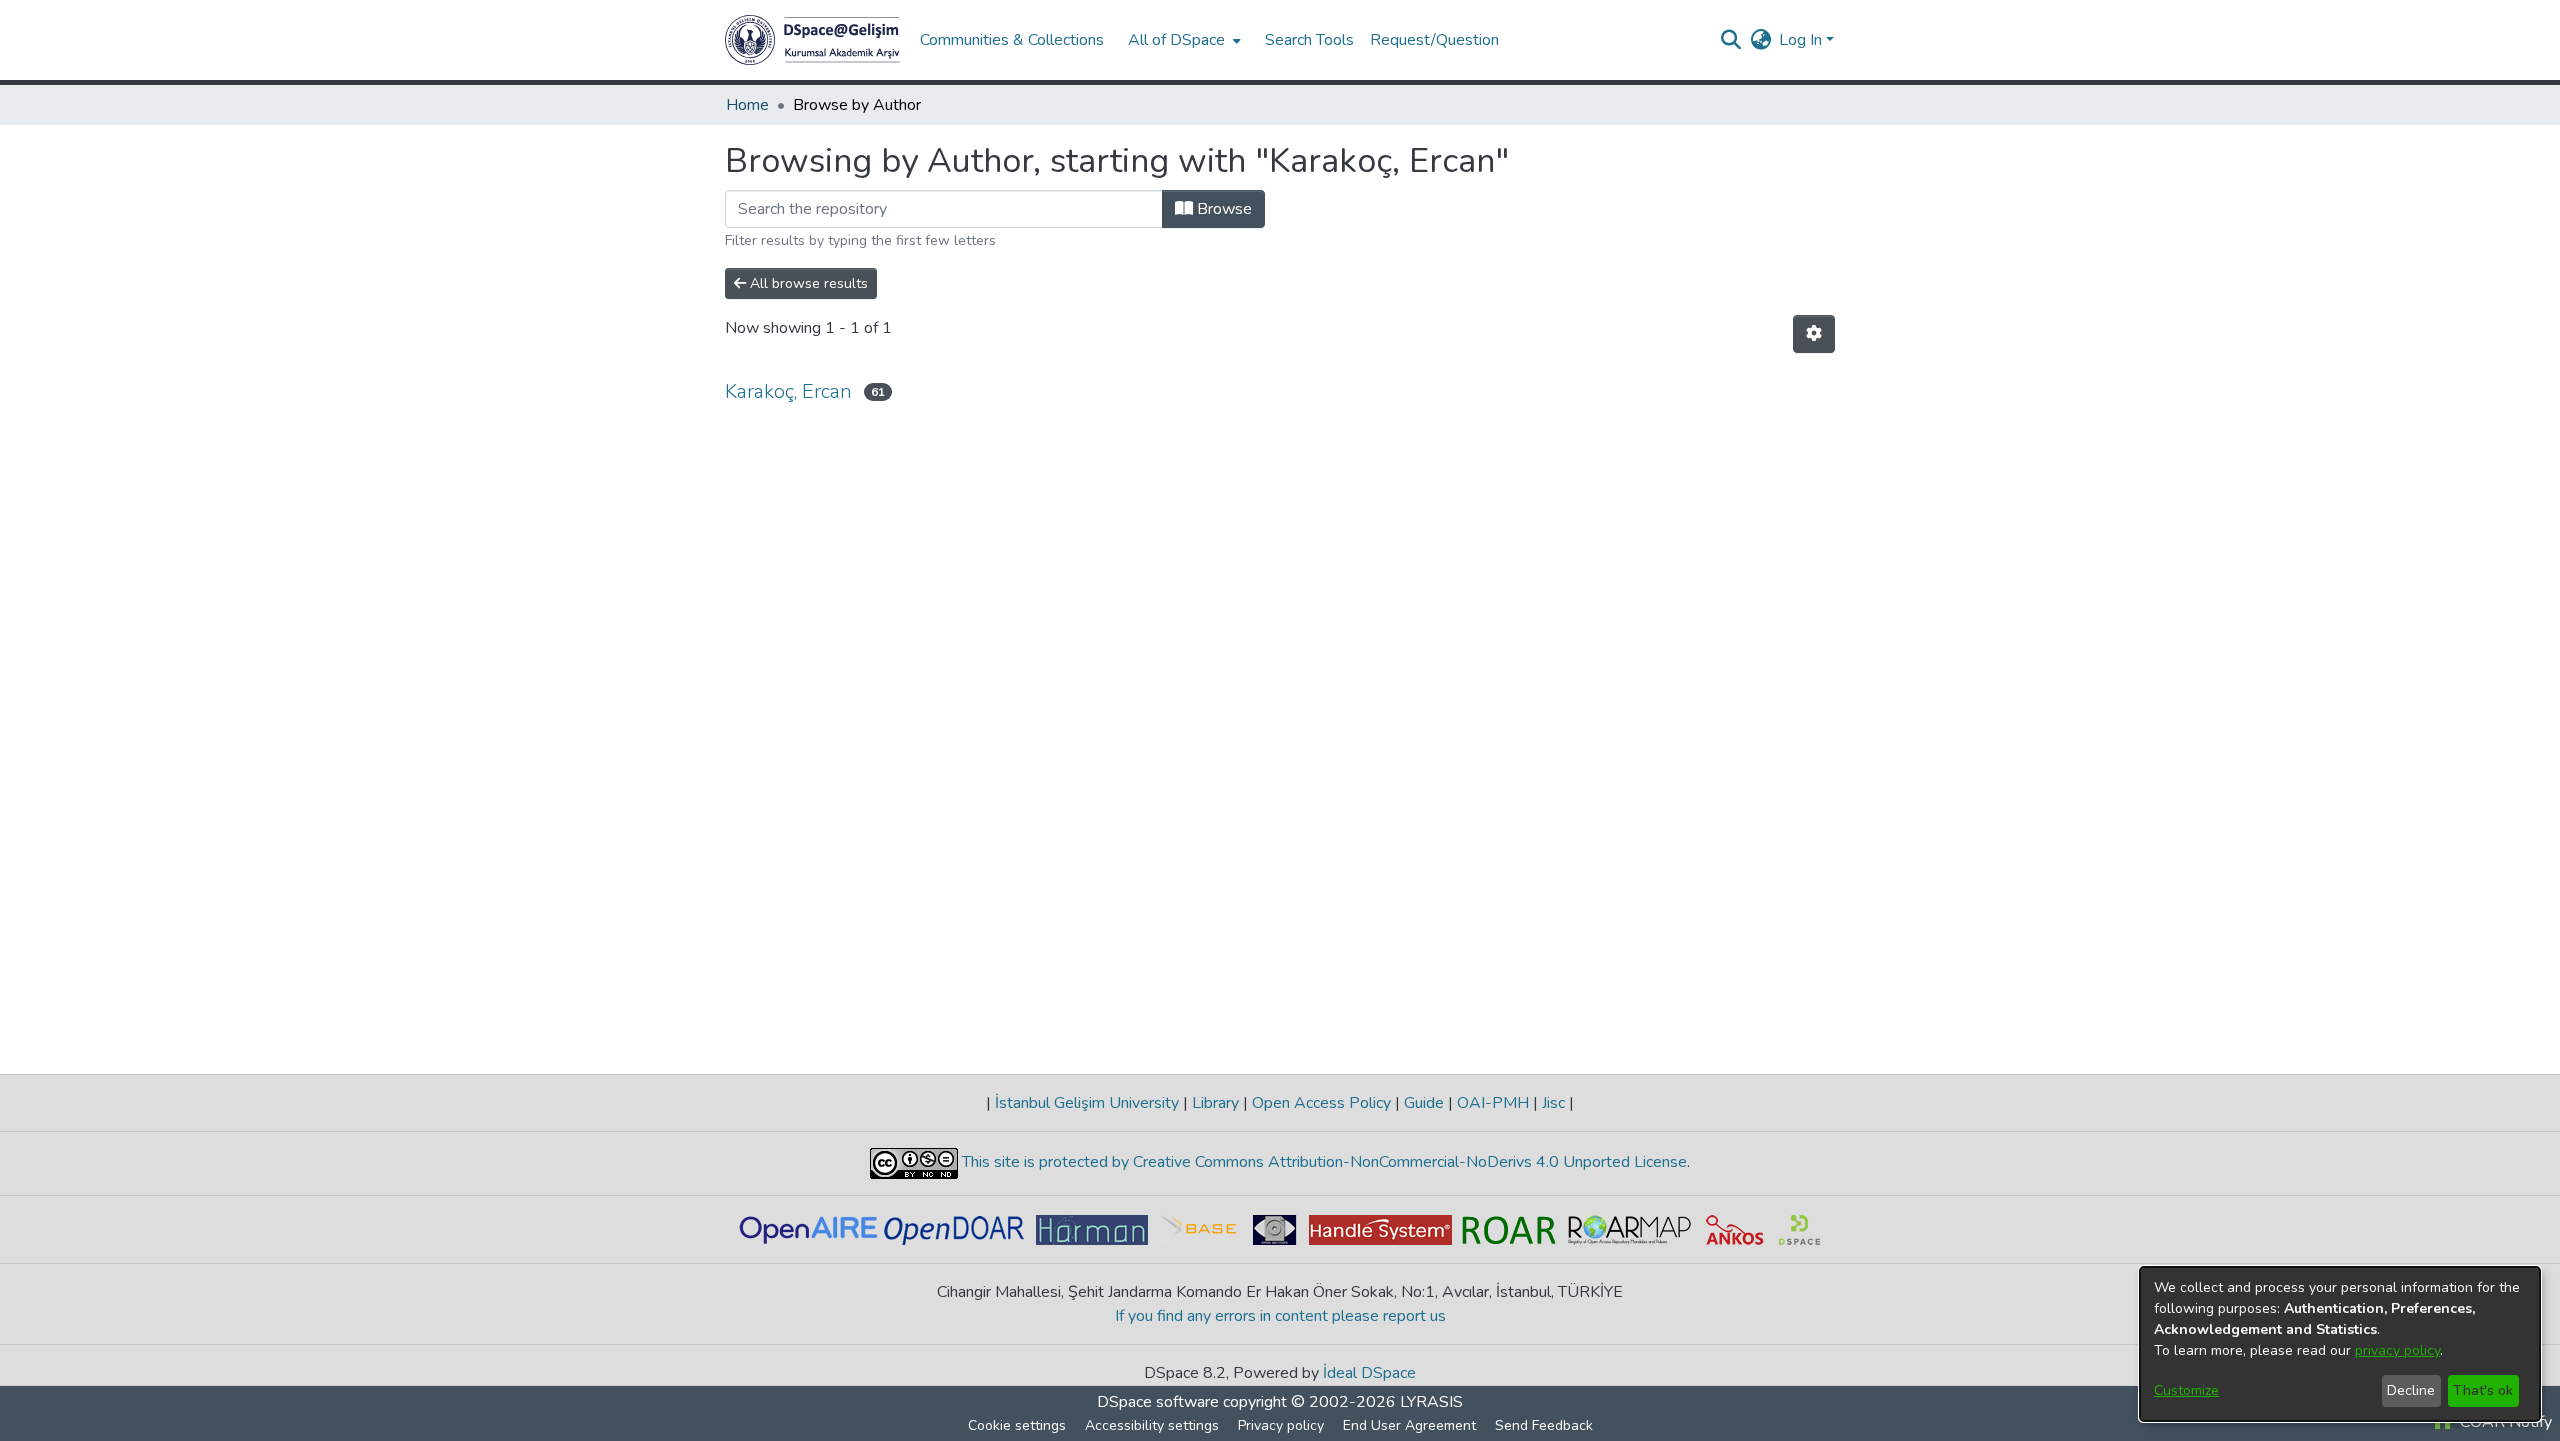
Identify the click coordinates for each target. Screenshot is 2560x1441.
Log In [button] (1802, 40)
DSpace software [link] (1158, 1402)
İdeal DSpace (1369, 1373)
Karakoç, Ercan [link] (788, 391)
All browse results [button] (807, 283)
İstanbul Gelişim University (1087, 1103)
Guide (1424, 1103)
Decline (2411, 1390)
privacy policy (2397, 1350)
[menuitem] (1182, 40)
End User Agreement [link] (1409, 1425)
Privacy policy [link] (1281, 1425)
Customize (2186, 1390)
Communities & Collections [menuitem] (1012, 40)
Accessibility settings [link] (1152, 1425)
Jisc (1553, 1103)
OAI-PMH (1493, 1103)
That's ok (2483, 1390)
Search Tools (1309, 40)
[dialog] (2340, 1344)
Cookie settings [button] (1017, 1425)
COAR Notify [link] (2504, 1422)
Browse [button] (1222, 209)
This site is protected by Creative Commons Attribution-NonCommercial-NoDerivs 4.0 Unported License (1322, 1162)
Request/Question (1434, 40)
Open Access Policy (1321, 1103)
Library (1215, 1103)
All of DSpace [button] (1176, 40)
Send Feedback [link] (1544, 1425)
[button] (812, 40)
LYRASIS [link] (1431, 1402)
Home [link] (747, 105)
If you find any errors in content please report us (1280, 1316)
